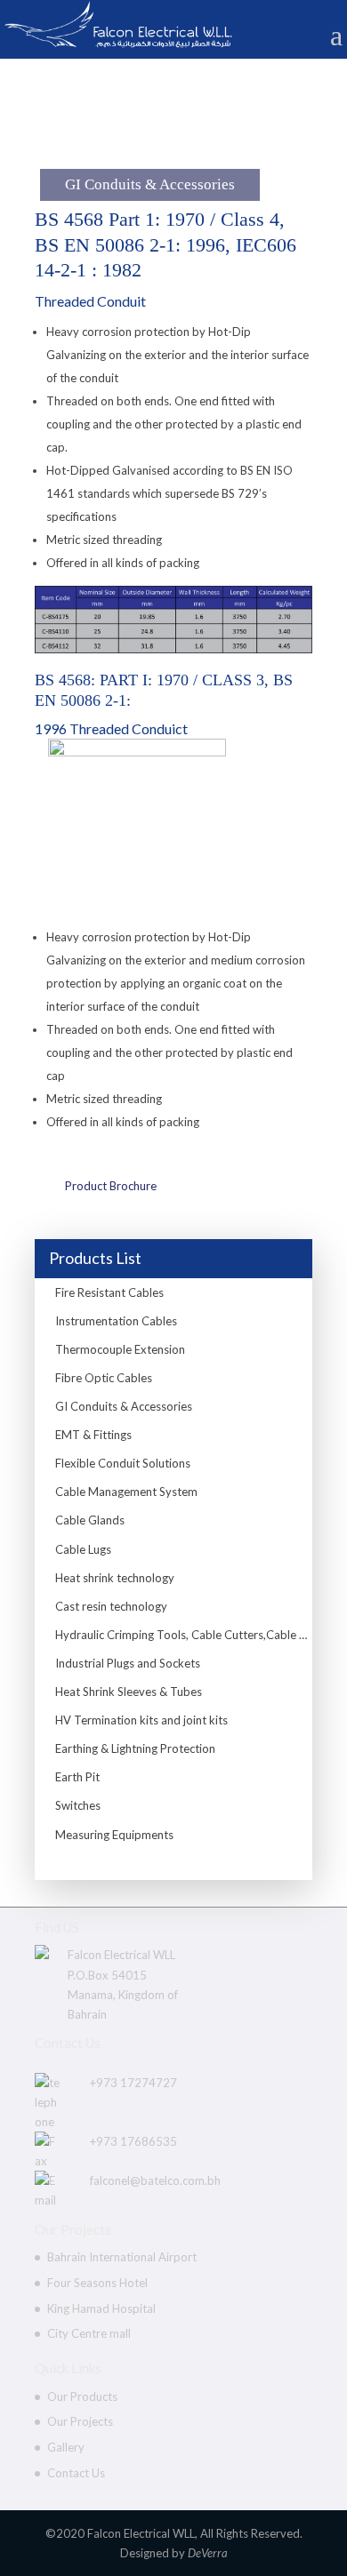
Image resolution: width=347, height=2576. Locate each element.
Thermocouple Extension (120, 1349)
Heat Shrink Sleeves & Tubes (129, 1692)
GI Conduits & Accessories (124, 1406)
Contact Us (76, 2473)
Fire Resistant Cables (109, 1292)
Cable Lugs (83, 1549)
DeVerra (208, 2553)
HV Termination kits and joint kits (141, 1720)
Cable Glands (90, 1520)
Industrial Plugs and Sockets (128, 1663)
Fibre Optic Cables (104, 1378)
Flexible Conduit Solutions (123, 1463)
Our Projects (80, 2421)
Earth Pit (77, 1777)
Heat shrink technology (115, 1578)
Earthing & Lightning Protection (135, 1748)
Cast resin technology (111, 1606)
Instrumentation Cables (116, 1321)
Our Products (82, 2396)
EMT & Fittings (93, 1435)
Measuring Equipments (114, 1835)
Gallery (66, 2447)
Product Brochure (111, 1186)
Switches (78, 1805)
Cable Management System (126, 1492)
